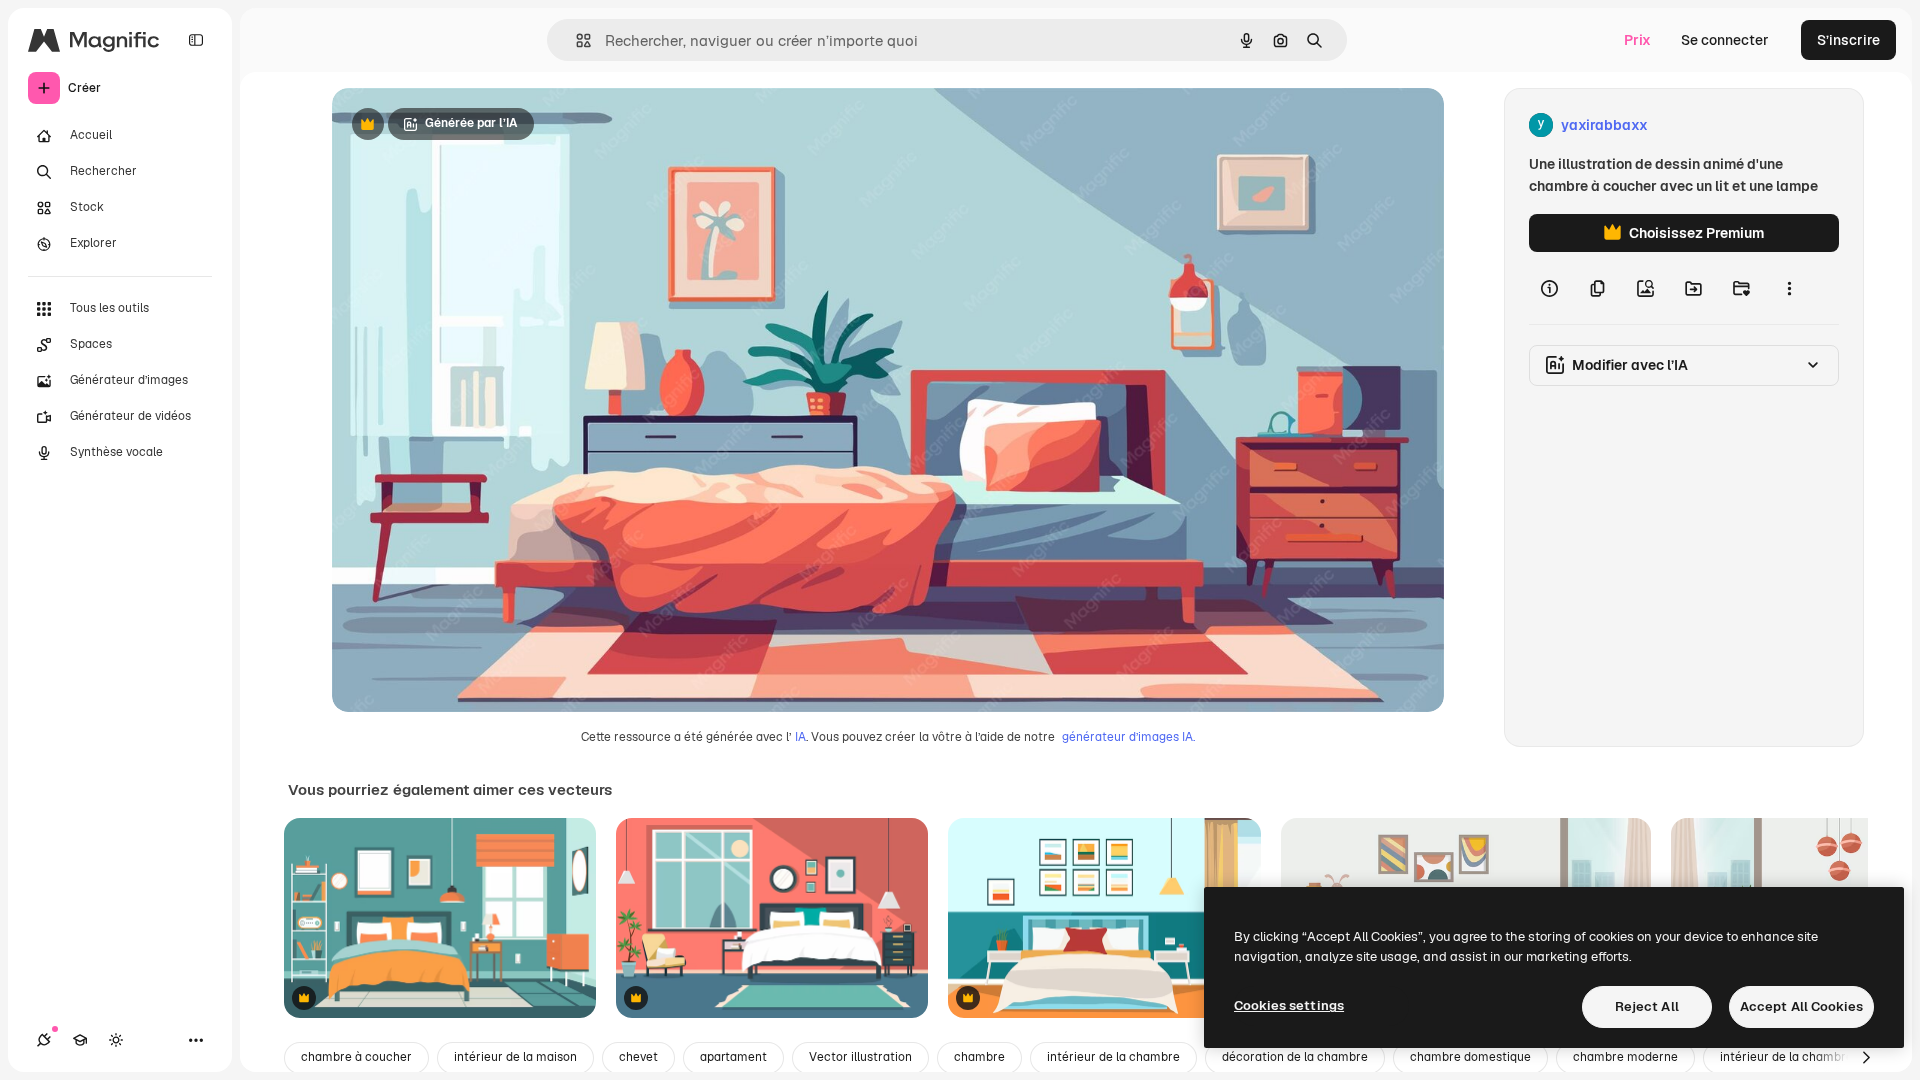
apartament (733, 1057)
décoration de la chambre (1295, 1057)
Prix (1637, 40)
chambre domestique (1470, 1057)
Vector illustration (860, 1057)
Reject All (1647, 1006)
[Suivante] (1866, 1058)
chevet (638, 1057)
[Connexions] (44, 1040)
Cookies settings (1289, 1005)
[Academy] (80, 1040)
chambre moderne (1625, 1057)
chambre (979, 1057)
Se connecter (1725, 40)
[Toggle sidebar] (196, 40)
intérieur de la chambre (1113, 1057)
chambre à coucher (356, 1057)
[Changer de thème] (116, 1040)
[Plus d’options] (1789, 288)
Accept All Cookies (1801, 1006)
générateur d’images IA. (1128, 737)
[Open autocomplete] (575, 40)
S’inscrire (1848, 40)
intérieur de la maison (515, 1057)
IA (800, 737)
